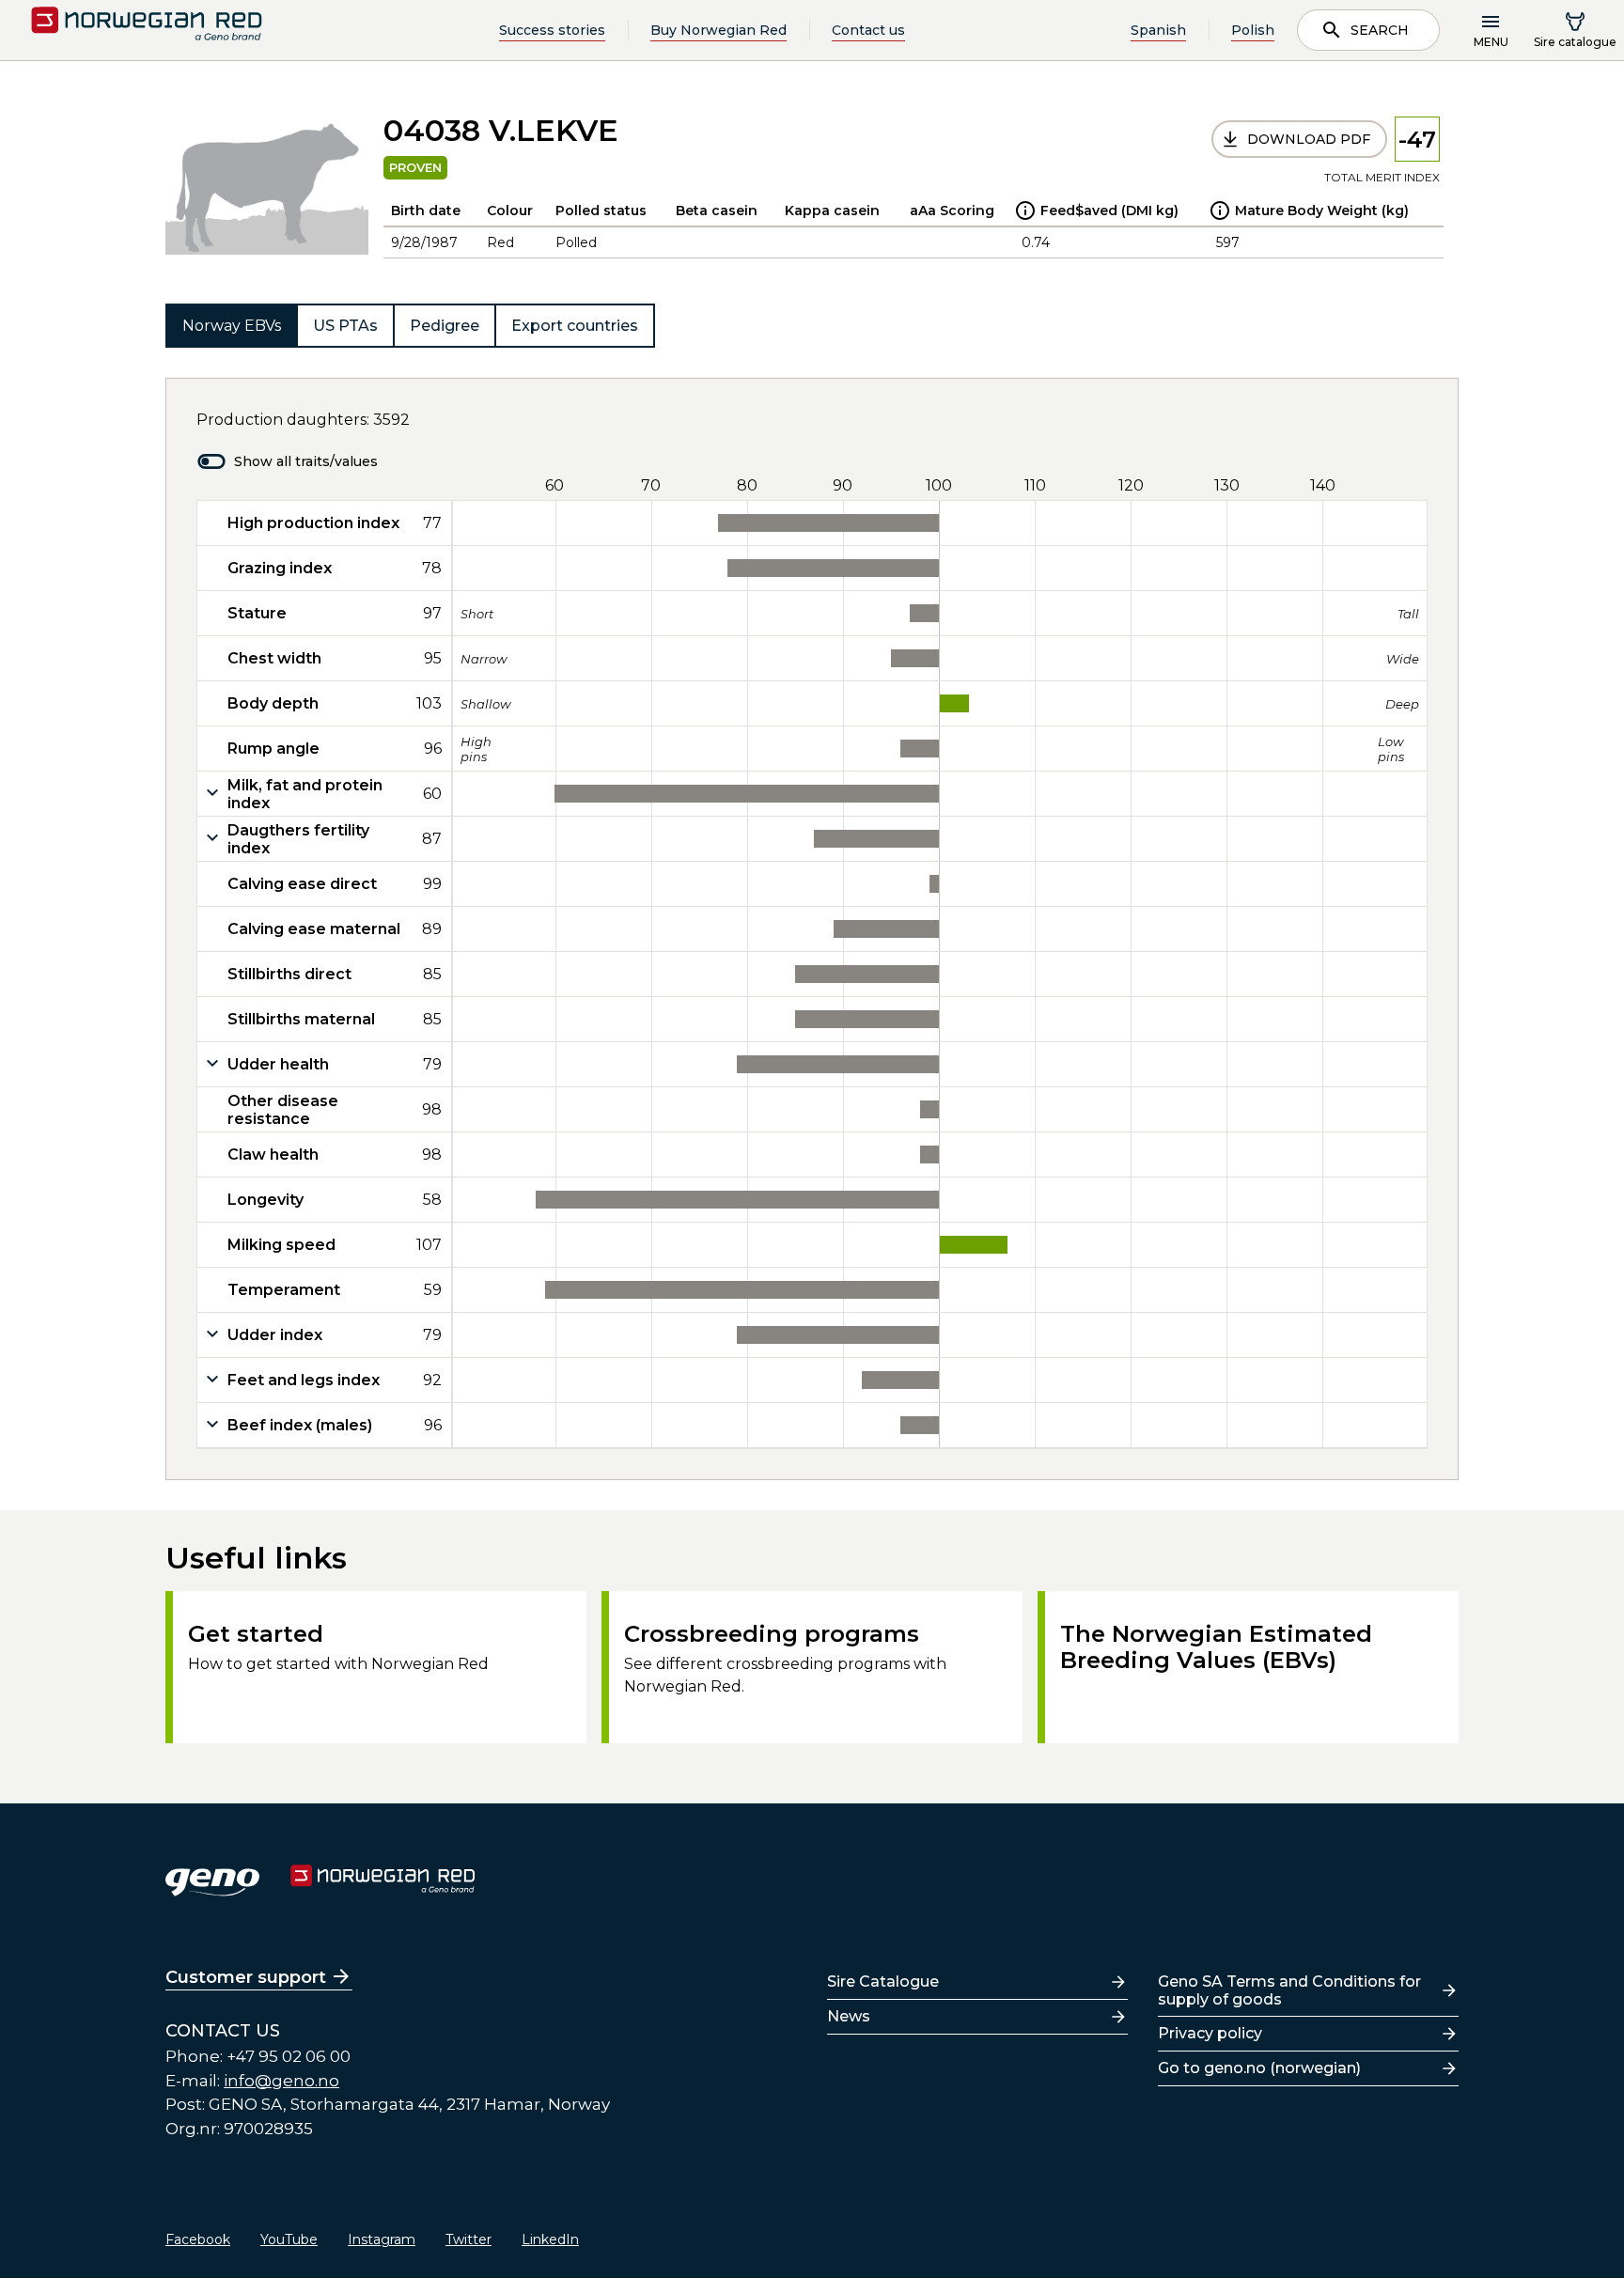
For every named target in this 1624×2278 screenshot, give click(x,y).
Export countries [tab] (575, 326)
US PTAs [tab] (345, 326)
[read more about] (1025, 211)
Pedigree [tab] (445, 326)
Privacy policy (1210, 2033)
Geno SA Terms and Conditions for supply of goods (1289, 1990)
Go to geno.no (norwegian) (1259, 2068)
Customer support (246, 1977)
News (849, 2016)
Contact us (868, 30)
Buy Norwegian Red (718, 30)
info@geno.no (281, 2081)
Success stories (552, 30)
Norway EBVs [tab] (232, 326)
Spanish (1158, 30)
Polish (1253, 30)
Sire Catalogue (883, 1982)
